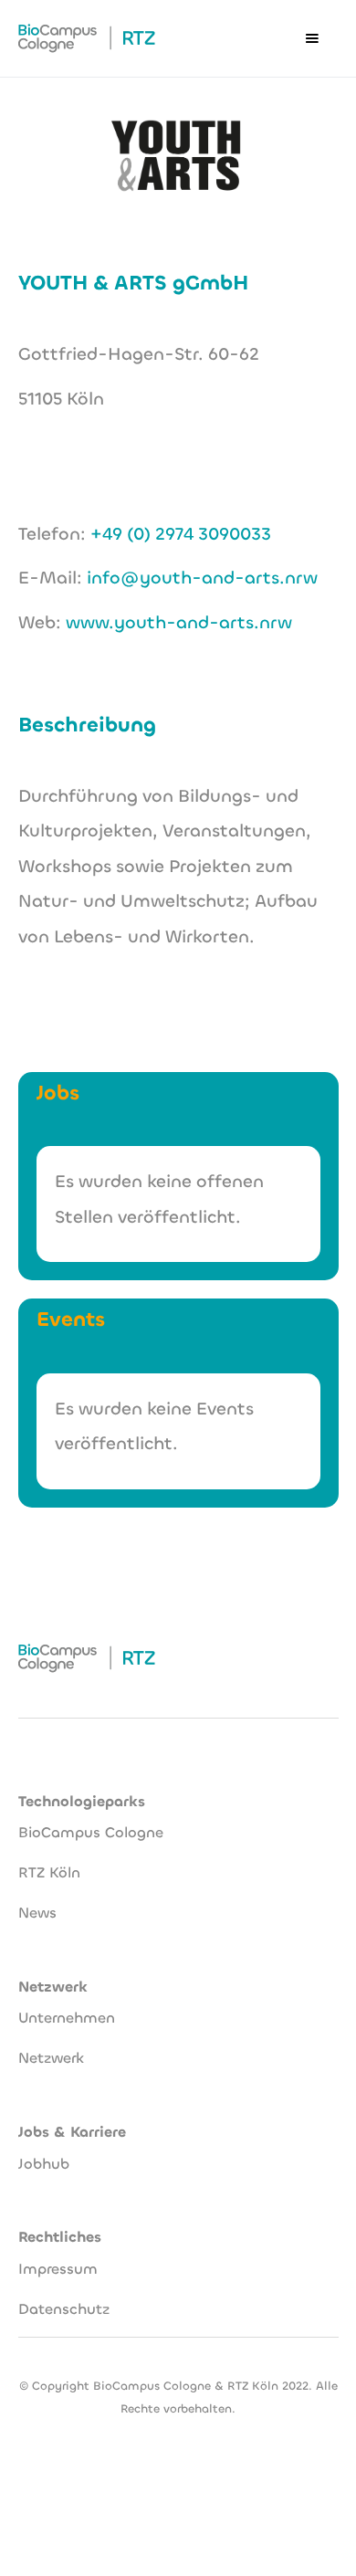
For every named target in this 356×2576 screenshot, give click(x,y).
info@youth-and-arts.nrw (202, 578)
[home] (87, 38)
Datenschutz (64, 2309)
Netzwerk (51, 2058)
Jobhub (44, 2164)
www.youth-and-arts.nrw (179, 622)
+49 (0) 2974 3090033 (181, 534)
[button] (312, 38)
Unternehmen (67, 2018)
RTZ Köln (49, 1872)
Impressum (58, 2269)
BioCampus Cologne (91, 1832)
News (37, 1913)
